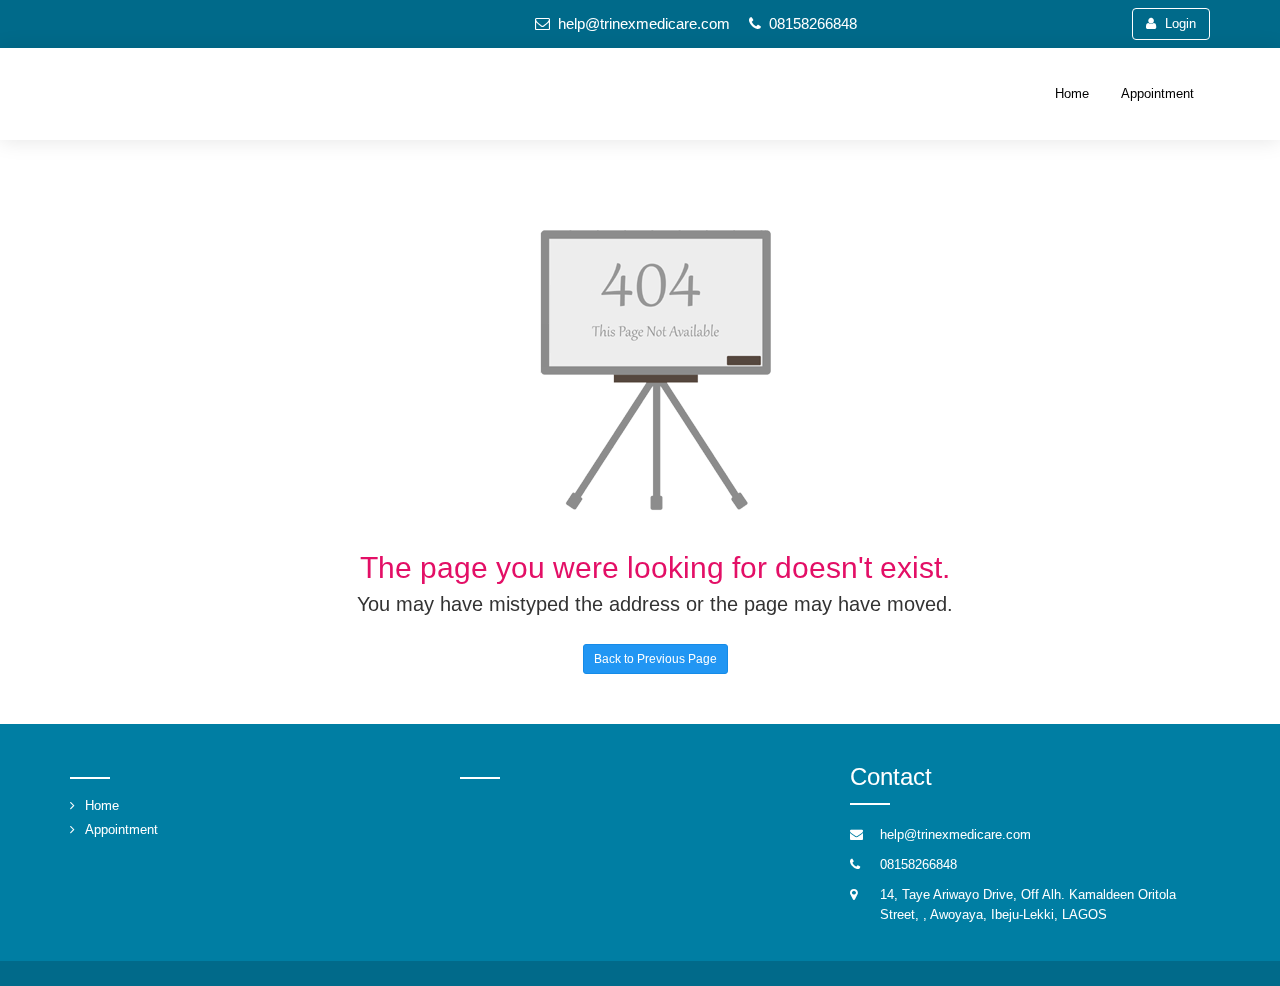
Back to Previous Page (655, 659)
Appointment (1157, 93)
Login (1180, 23)
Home (1072, 93)
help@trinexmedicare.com (644, 23)
